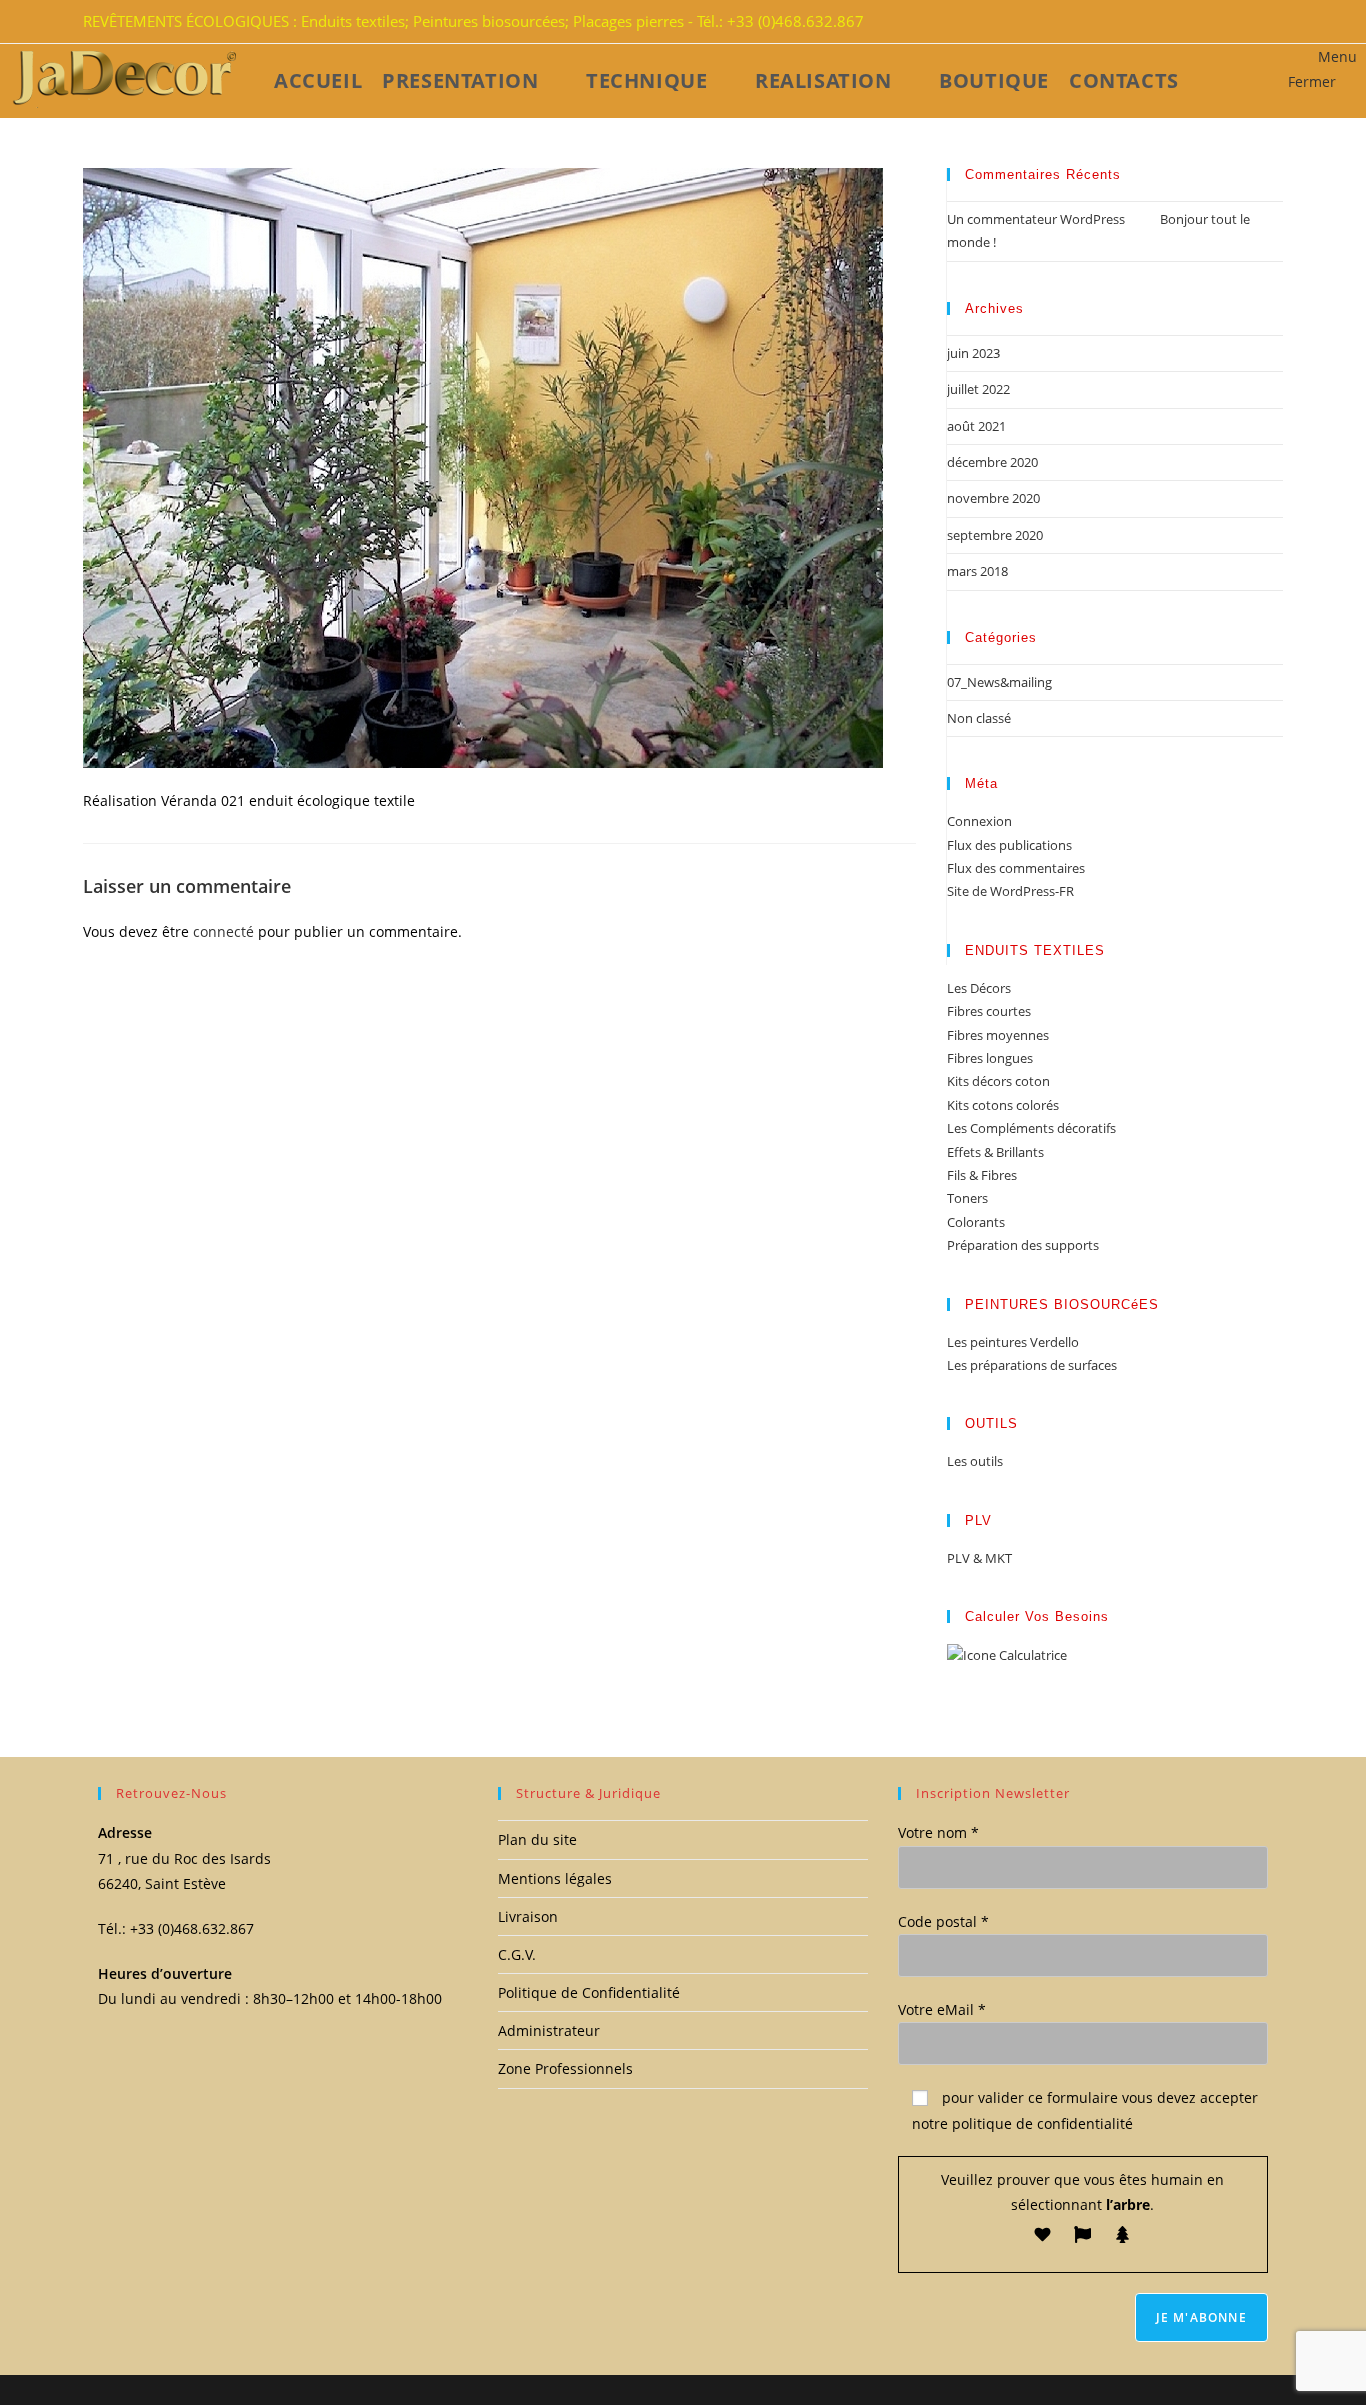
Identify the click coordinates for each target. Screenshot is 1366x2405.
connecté (223, 931)
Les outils (975, 1461)
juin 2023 (973, 353)
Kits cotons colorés (1003, 1105)
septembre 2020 (995, 535)
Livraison (528, 1916)
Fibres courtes (989, 1011)
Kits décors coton (998, 1081)
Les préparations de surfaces (1032, 1365)
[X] (1235, 22)
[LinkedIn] (1259, 22)
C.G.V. (517, 1954)
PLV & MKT (979, 1558)
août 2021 (976, 426)
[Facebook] (1247, 22)
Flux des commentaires (1016, 868)
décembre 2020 (992, 462)
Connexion (979, 821)
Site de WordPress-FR (1010, 891)
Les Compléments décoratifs (1031, 1128)
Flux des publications (1009, 845)
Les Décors (979, 988)
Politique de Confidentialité (589, 1992)
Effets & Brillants (995, 1152)
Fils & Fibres (982, 1175)
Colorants (976, 1222)
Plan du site (537, 1839)
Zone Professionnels (565, 2068)
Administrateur (549, 2030)
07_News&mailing (999, 682)
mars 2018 (977, 571)
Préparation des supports (1023, 1245)
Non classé (979, 718)
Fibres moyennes (998, 1035)
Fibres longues (990, 1058)
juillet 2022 (978, 389)
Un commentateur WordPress (1036, 219)
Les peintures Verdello (1013, 1342)
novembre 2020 (993, 498)
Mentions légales (555, 1878)
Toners (967, 1198)
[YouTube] (1271, 22)
